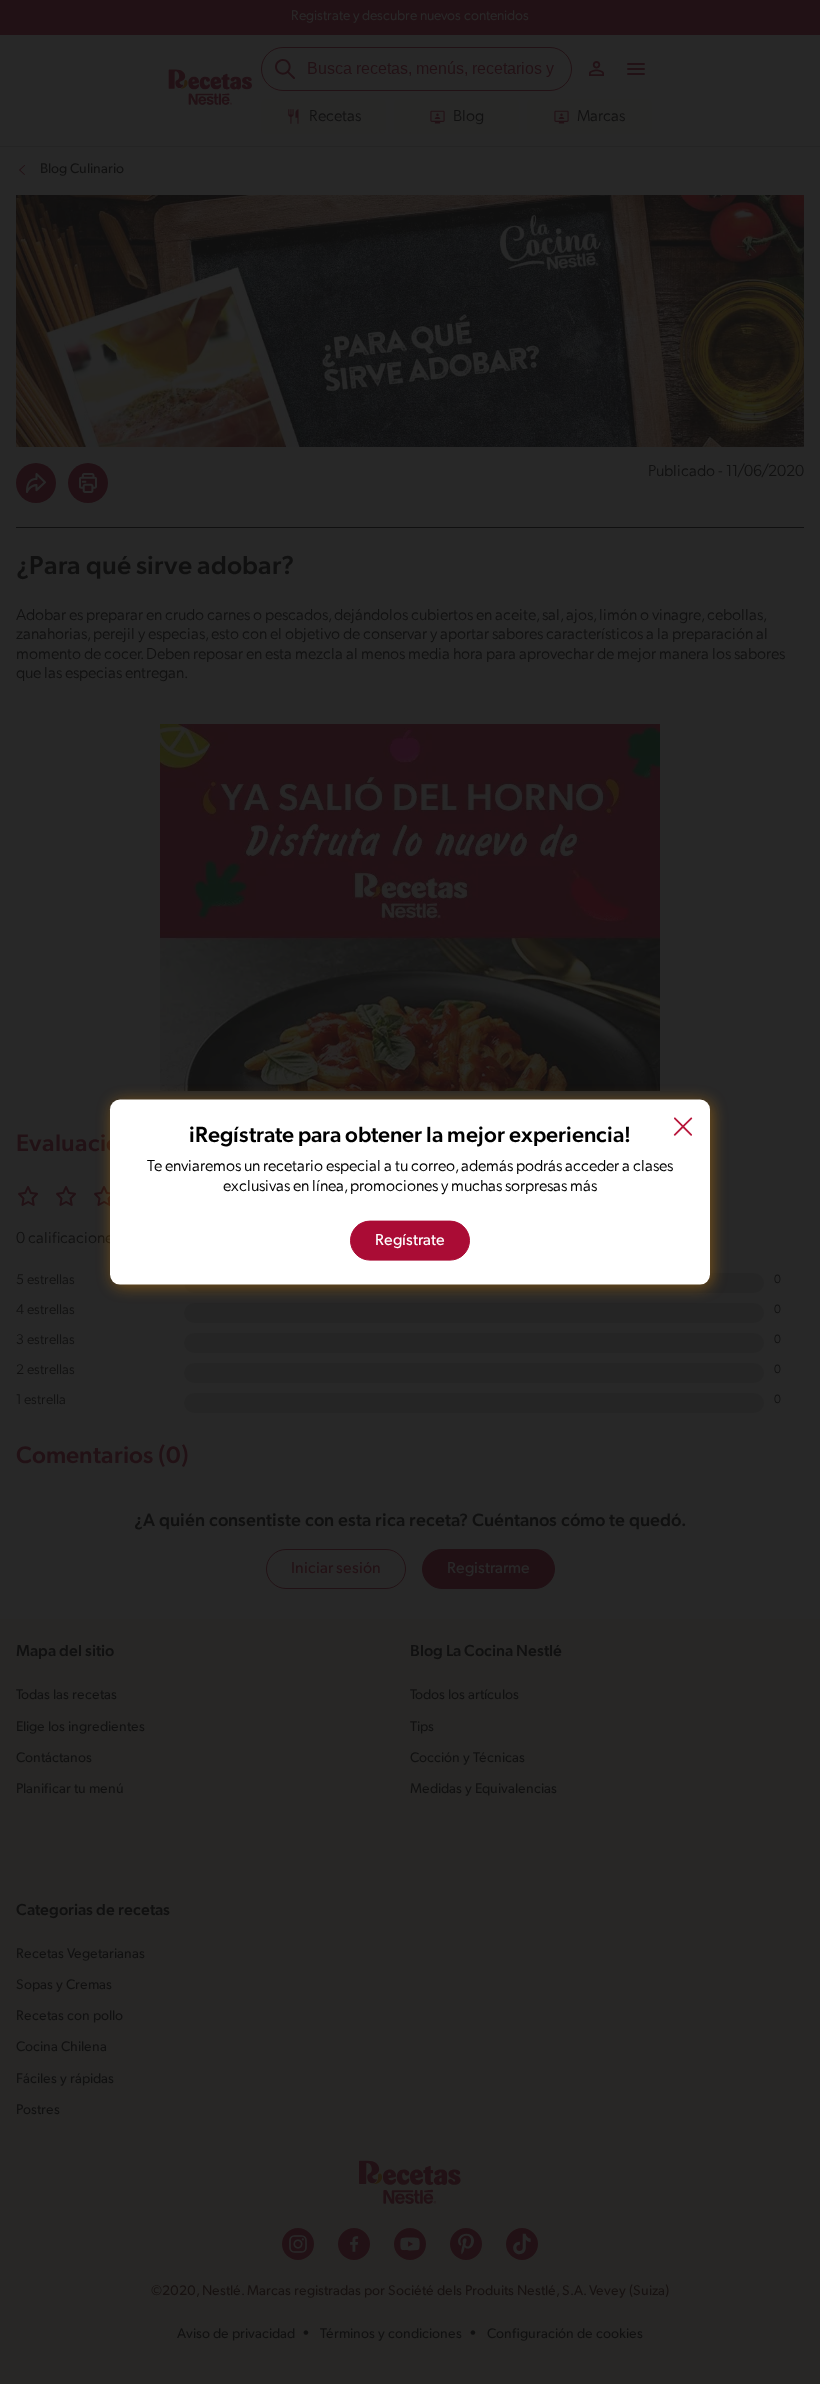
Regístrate (410, 1240)
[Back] (683, 1130)
